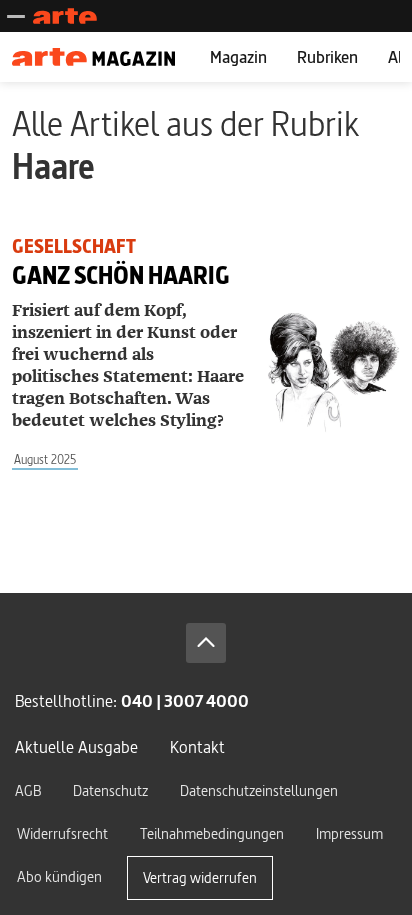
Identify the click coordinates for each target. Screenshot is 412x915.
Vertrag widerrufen (200, 877)
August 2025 (45, 459)
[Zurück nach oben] (206, 643)
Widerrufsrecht (62, 833)
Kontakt (197, 746)
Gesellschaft (74, 246)
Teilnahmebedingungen (212, 833)
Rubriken (327, 56)
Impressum (349, 833)
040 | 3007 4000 (185, 700)
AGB (28, 790)
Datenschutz (110, 790)
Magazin (238, 56)
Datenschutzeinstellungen (259, 790)
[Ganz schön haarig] (332, 372)
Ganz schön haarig (121, 275)
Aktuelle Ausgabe (76, 746)
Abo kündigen (59, 876)
